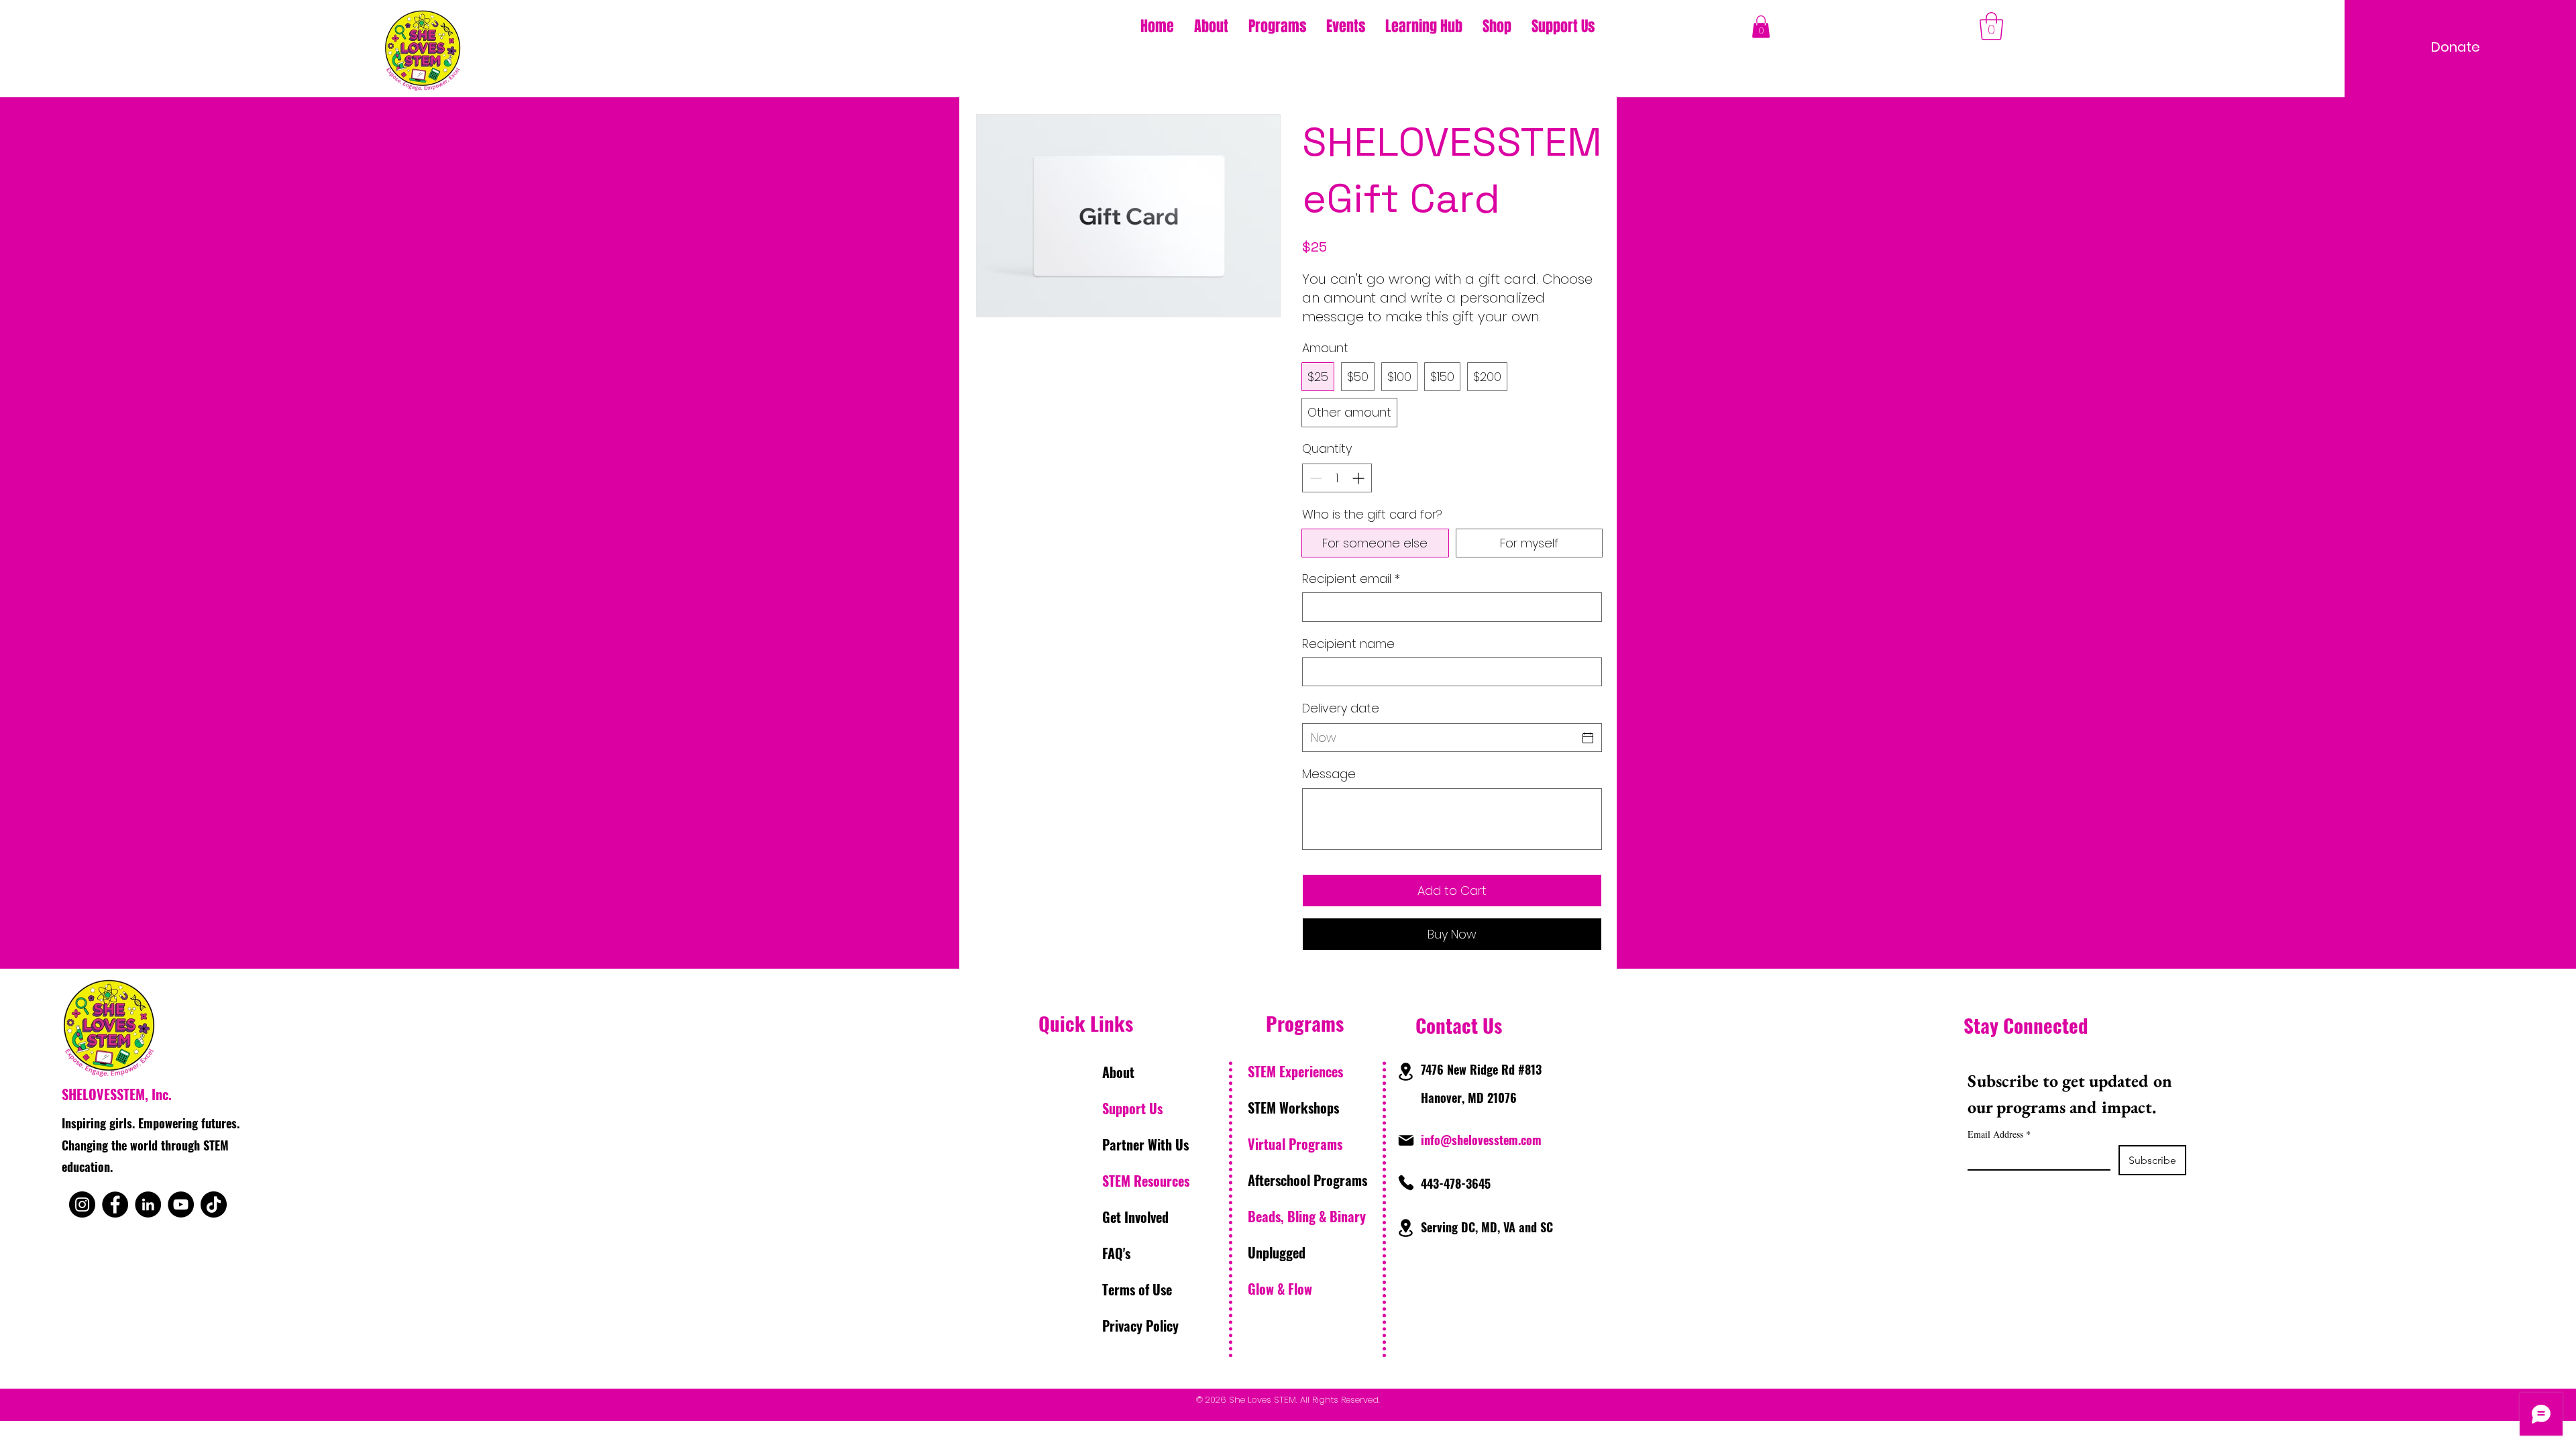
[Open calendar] (1588, 738)
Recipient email (1351, 579)
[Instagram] (82, 1204)
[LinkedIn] (148, 1204)
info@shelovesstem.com (1481, 1140)
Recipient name (1348, 644)
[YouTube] (181, 1204)
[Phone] (1406, 1183)
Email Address (1999, 1134)
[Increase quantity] (1359, 478)
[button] (1277, 26)
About (1118, 1072)
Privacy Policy (1140, 1326)
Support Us (1132, 1108)
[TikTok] (214, 1204)
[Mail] (1406, 1140)
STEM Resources (1146, 1181)
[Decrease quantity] (1314, 478)
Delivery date (1341, 708)
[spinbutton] (1337, 478)
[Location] (1405, 1072)
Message (1329, 774)
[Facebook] (115, 1204)
